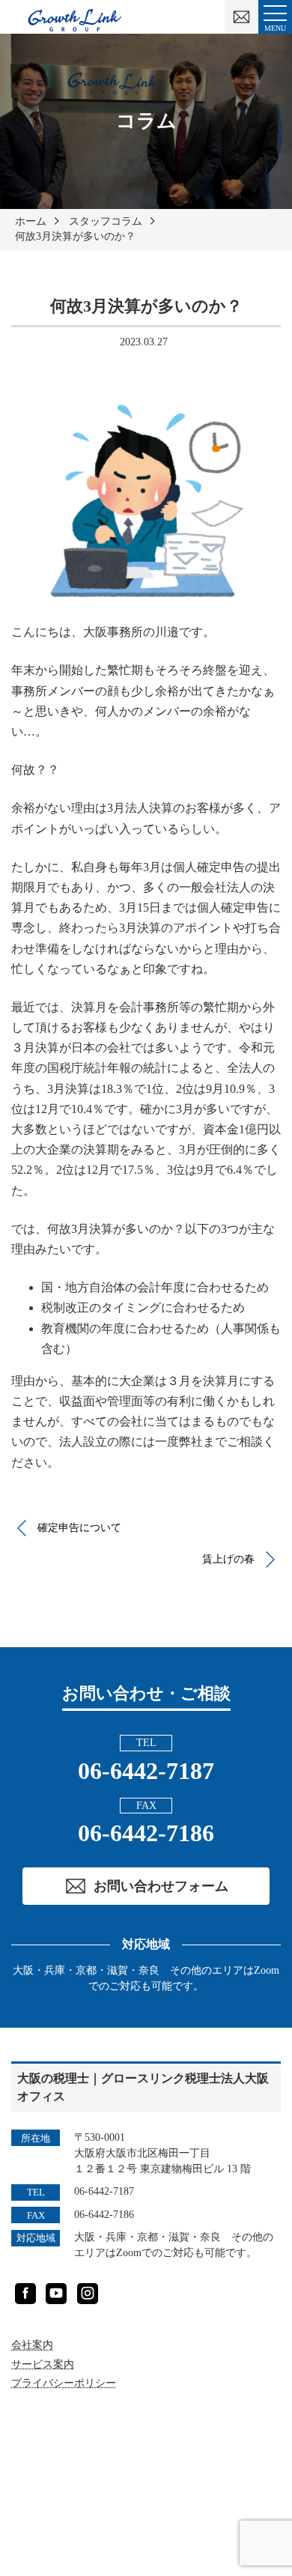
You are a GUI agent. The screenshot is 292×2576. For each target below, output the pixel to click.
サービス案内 (43, 2364)
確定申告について (79, 1528)
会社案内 (32, 2345)
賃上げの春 (228, 1559)
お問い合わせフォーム (161, 1886)
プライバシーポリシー (64, 2383)
